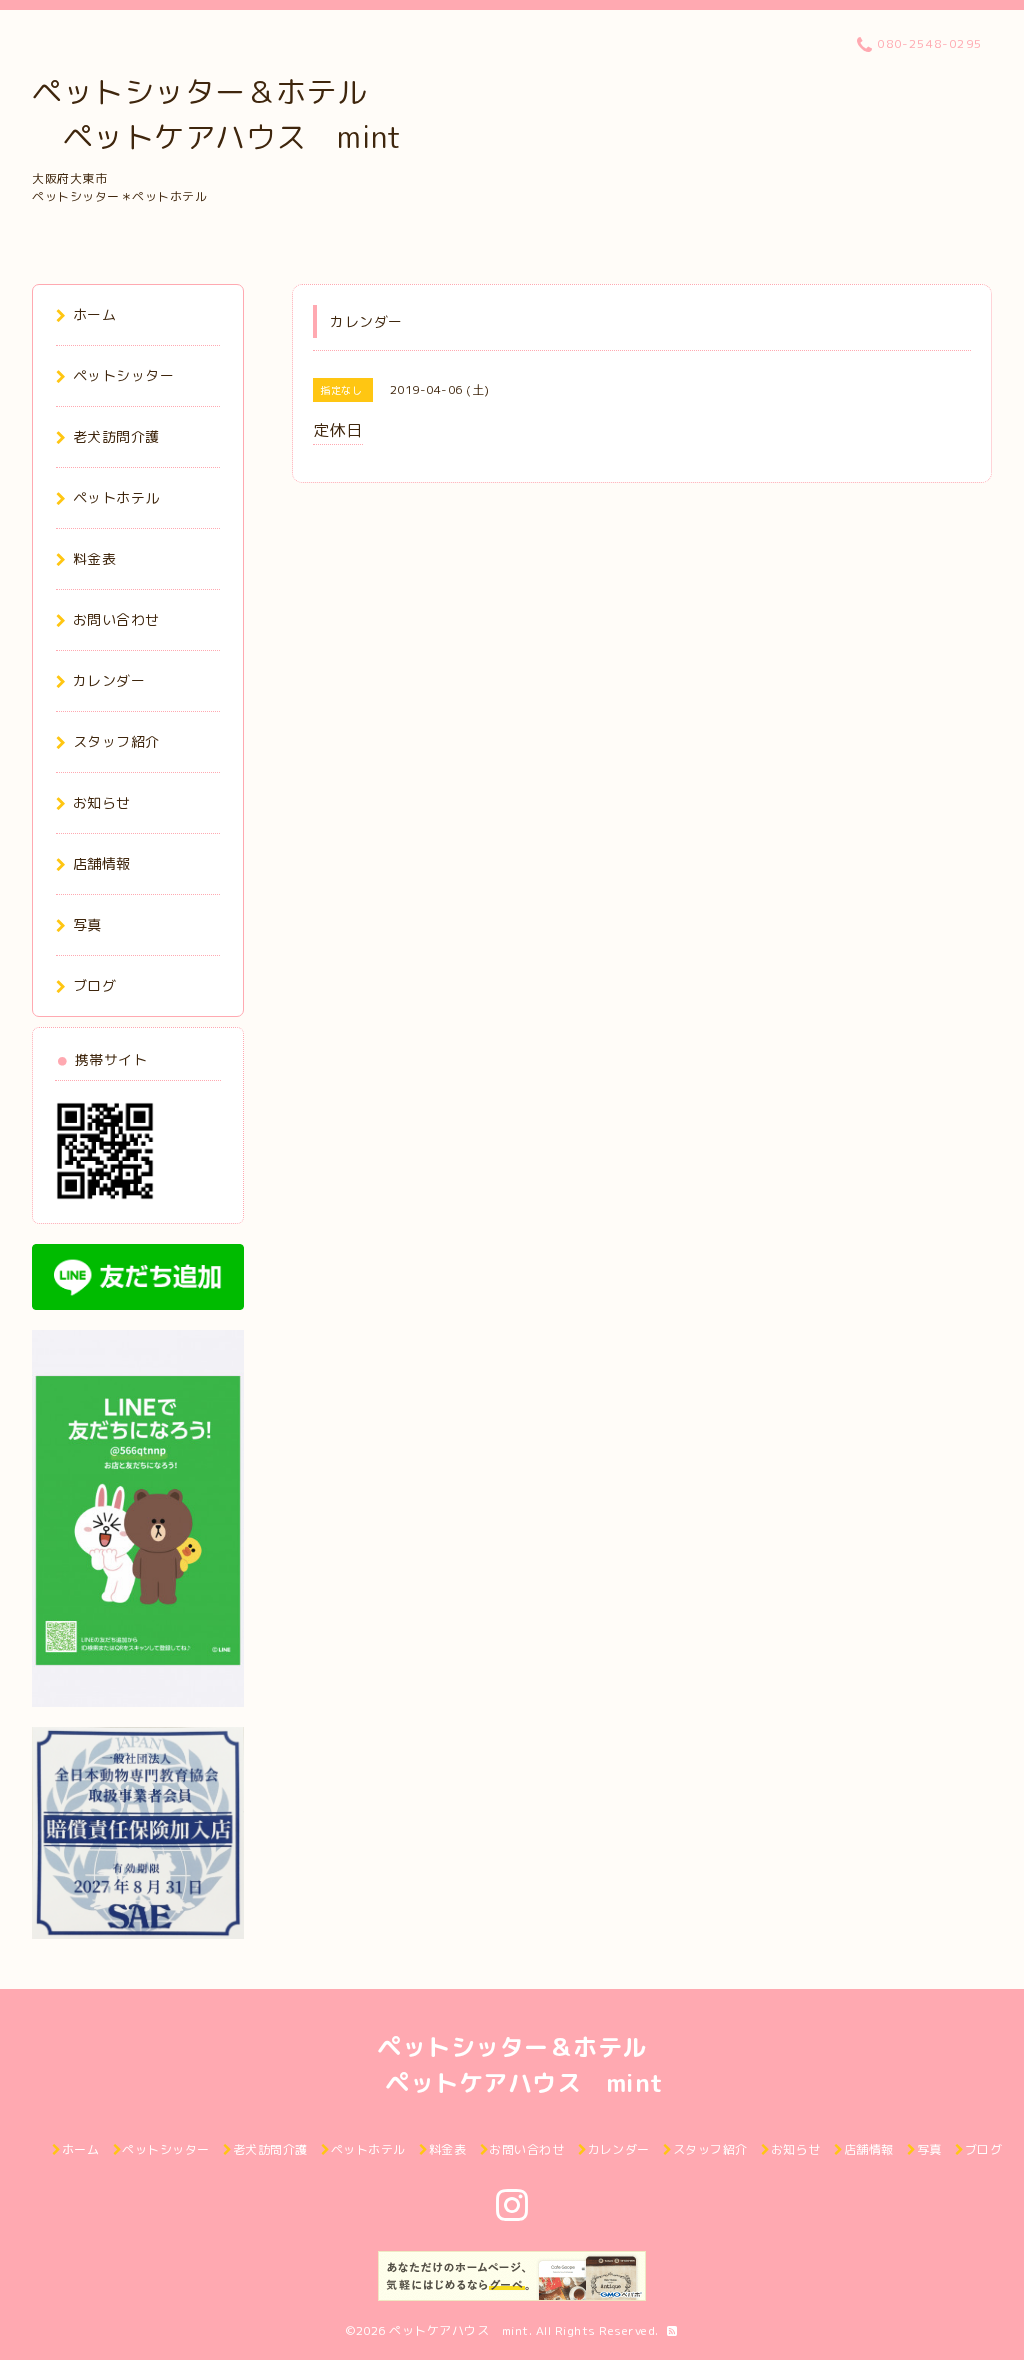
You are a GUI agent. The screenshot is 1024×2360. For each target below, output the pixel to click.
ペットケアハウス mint (459, 2330)
